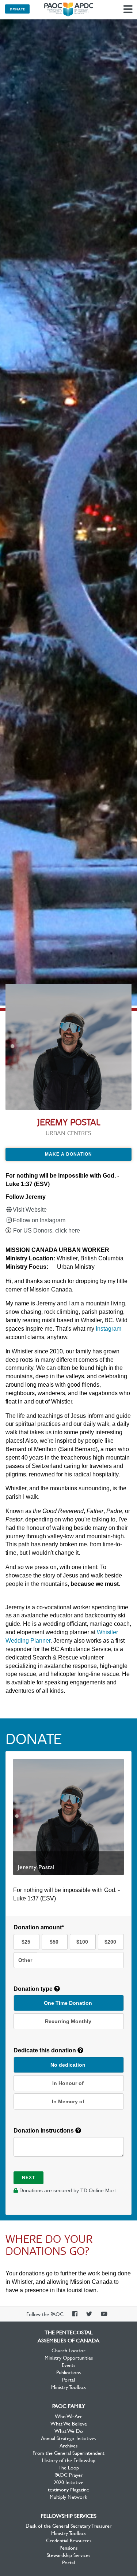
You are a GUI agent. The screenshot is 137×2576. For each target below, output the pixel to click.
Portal (68, 2379)
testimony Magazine (68, 2489)
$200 (110, 1942)
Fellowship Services (69, 2516)
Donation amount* (39, 1927)
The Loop (69, 2467)
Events (68, 2365)
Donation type (34, 1989)
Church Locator (68, 2350)
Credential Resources (69, 2540)
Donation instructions (44, 2131)
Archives (68, 2445)
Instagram (109, 1329)
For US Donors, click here (47, 1231)
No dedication (68, 2065)
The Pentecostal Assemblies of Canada (69, 10)
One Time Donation (68, 2003)
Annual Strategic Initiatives (68, 2438)
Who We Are (69, 2416)
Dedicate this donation (45, 2050)
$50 (54, 1942)
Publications (68, 2372)
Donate (17, 9)
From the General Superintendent (68, 2453)
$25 (26, 1942)
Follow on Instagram (39, 1220)
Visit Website (30, 1210)
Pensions (68, 2547)
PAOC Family (69, 2406)
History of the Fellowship (69, 2460)
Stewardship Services (68, 2555)
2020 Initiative (68, 2482)
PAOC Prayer (69, 2475)
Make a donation (68, 1154)
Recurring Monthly (68, 2021)
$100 (82, 1942)
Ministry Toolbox (68, 2387)
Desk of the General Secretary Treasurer (69, 2525)
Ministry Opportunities (69, 2357)
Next (28, 2178)
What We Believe (69, 2423)
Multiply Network (68, 2497)
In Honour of (68, 2083)
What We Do (69, 2431)
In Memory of (68, 2101)
